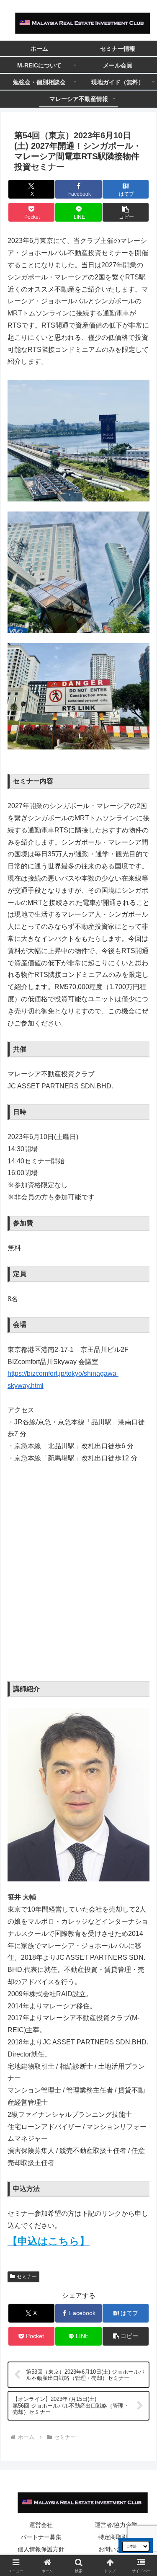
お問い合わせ (116, 2549)
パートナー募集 (41, 2537)
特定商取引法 (116, 2537)
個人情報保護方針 (41, 2549)
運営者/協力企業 (116, 2525)
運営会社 (41, 2525)
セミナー (27, 2276)
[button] (126, 212)
